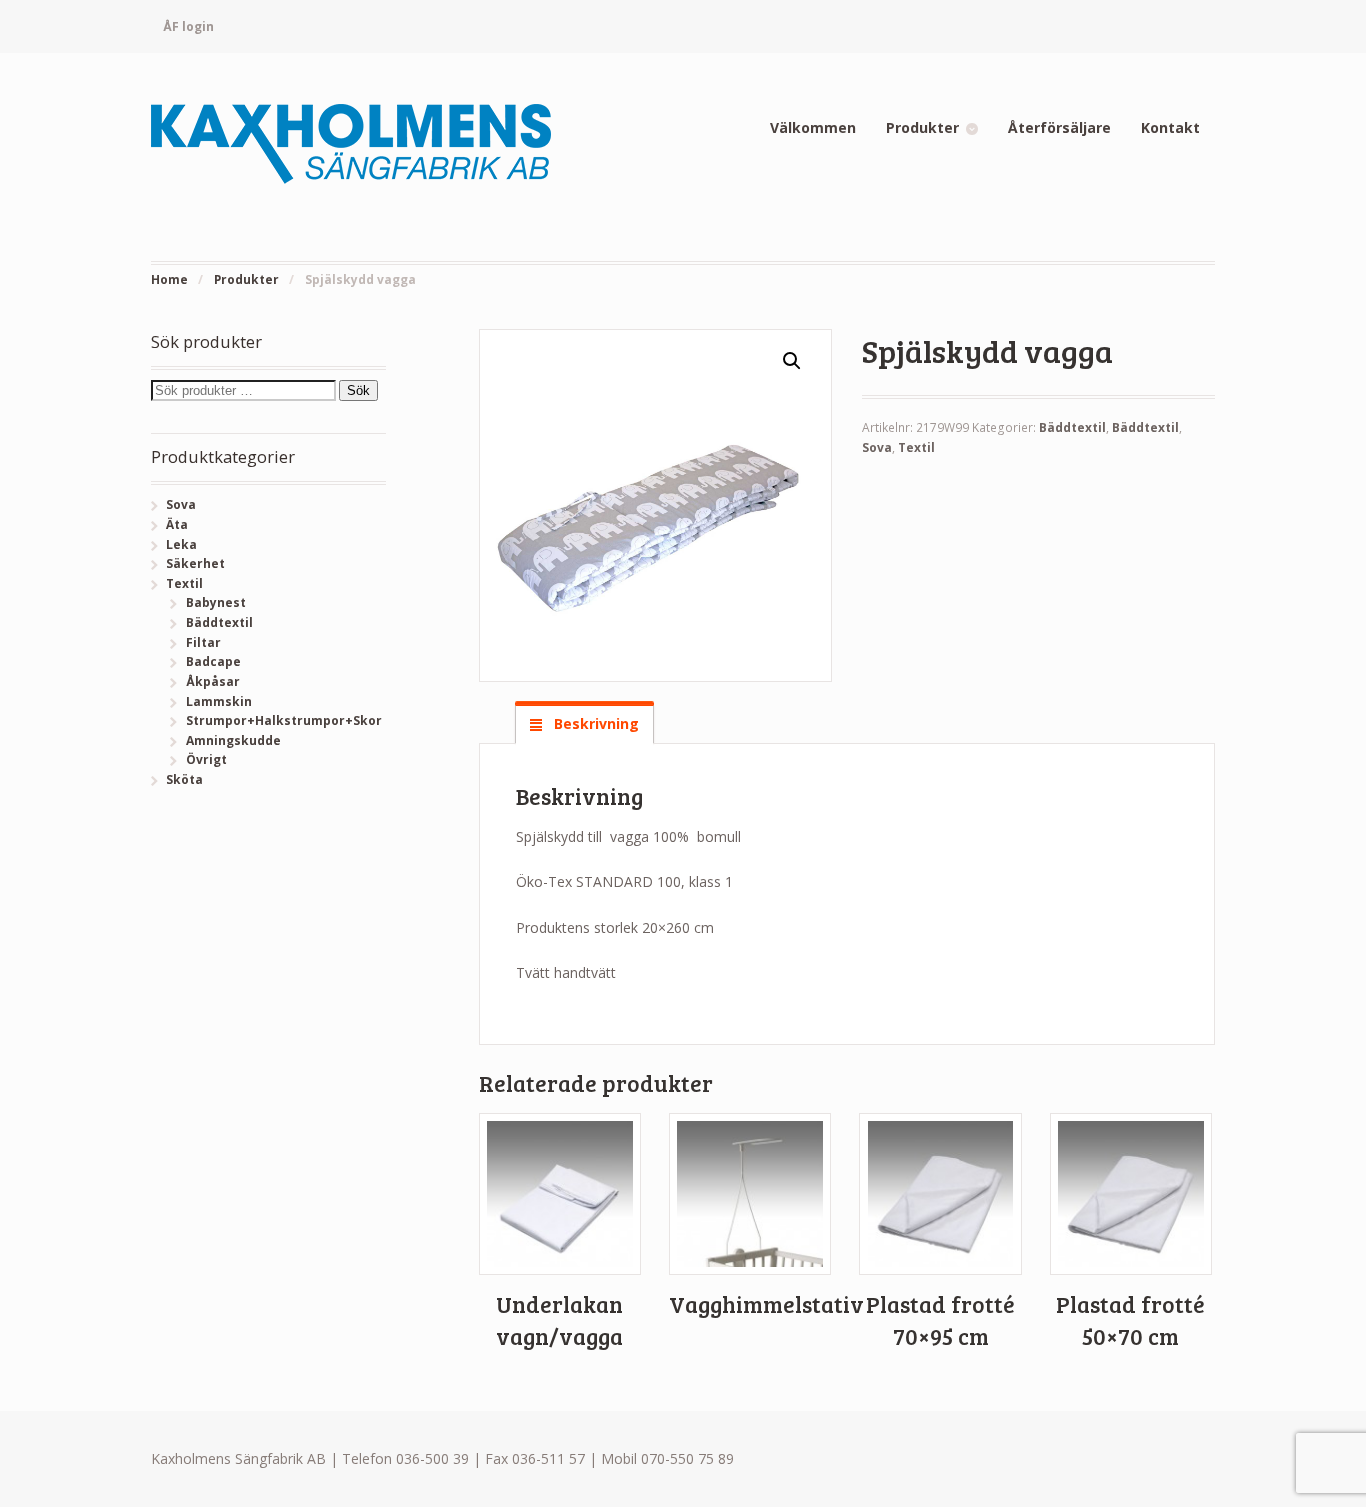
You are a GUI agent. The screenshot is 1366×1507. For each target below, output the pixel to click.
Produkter (922, 127)
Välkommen (813, 127)
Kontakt (1170, 127)
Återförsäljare (1059, 127)
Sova (877, 447)
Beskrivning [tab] (594, 723)
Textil (916, 447)
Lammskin (219, 701)
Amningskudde (233, 740)
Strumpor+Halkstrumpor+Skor (284, 720)
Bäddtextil (1072, 427)
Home (169, 279)
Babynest (216, 602)
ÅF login (188, 26)
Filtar (203, 642)
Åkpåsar (213, 681)
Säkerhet (195, 563)
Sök (358, 390)
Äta (177, 524)
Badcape (213, 661)
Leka (181, 544)
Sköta (184, 779)
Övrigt (206, 759)
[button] (792, 361)
